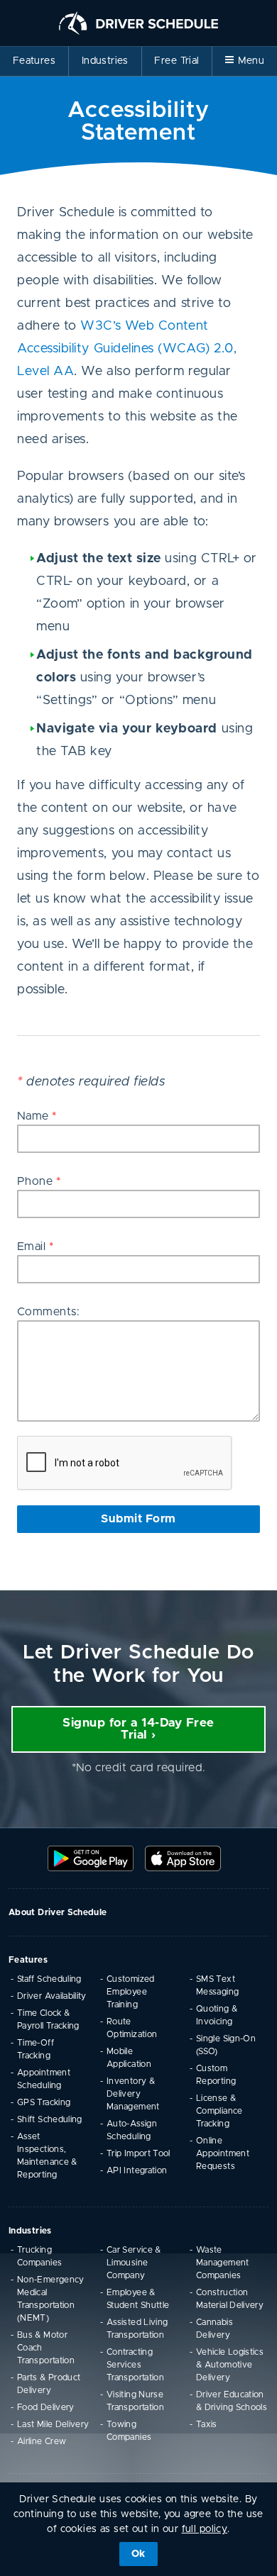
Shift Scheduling (50, 2119)
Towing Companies (129, 2431)
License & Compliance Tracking (219, 2111)
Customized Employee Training (131, 1992)
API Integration (137, 2170)
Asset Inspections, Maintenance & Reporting (47, 2156)
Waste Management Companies (223, 2263)
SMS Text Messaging (217, 1985)
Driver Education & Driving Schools (232, 2401)
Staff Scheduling (49, 1979)
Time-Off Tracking (36, 2049)
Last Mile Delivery (53, 2424)
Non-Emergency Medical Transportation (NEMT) (51, 2299)
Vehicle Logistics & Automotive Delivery (230, 2365)
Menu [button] (251, 61)
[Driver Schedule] (138, 23)
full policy (205, 2529)
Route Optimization (132, 2028)
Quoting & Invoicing (217, 2015)
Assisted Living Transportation (137, 2329)
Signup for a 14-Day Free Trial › (138, 1729)
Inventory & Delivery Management (133, 2094)
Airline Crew (42, 2441)
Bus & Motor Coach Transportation (46, 2348)
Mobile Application (129, 2058)
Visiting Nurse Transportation (135, 2401)
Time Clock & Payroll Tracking (48, 2019)
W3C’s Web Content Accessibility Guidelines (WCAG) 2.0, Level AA (127, 349)
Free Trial (176, 61)
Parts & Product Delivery (49, 2384)
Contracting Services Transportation (135, 2365)
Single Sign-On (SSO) (226, 2045)
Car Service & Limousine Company (134, 2263)
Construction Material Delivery (230, 2299)
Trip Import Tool (138, 2153)
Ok (138, 2554)
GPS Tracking (44, 2102)
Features (34, 61)
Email (35, 1247)
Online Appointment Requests (223, 2153)
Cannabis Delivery (214, 2329)
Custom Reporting (216, 2075)
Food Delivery (46, 2407)
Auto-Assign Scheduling (132, 2130)
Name (37, 1116)
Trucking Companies (39, 2256)
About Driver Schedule (58, 1912)
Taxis (207, 2424)
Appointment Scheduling (44, 2079)
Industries (105, 61)
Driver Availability (52, 1996)
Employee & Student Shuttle (138, 2299)
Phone (39, 1181)
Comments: (48, 1312)
